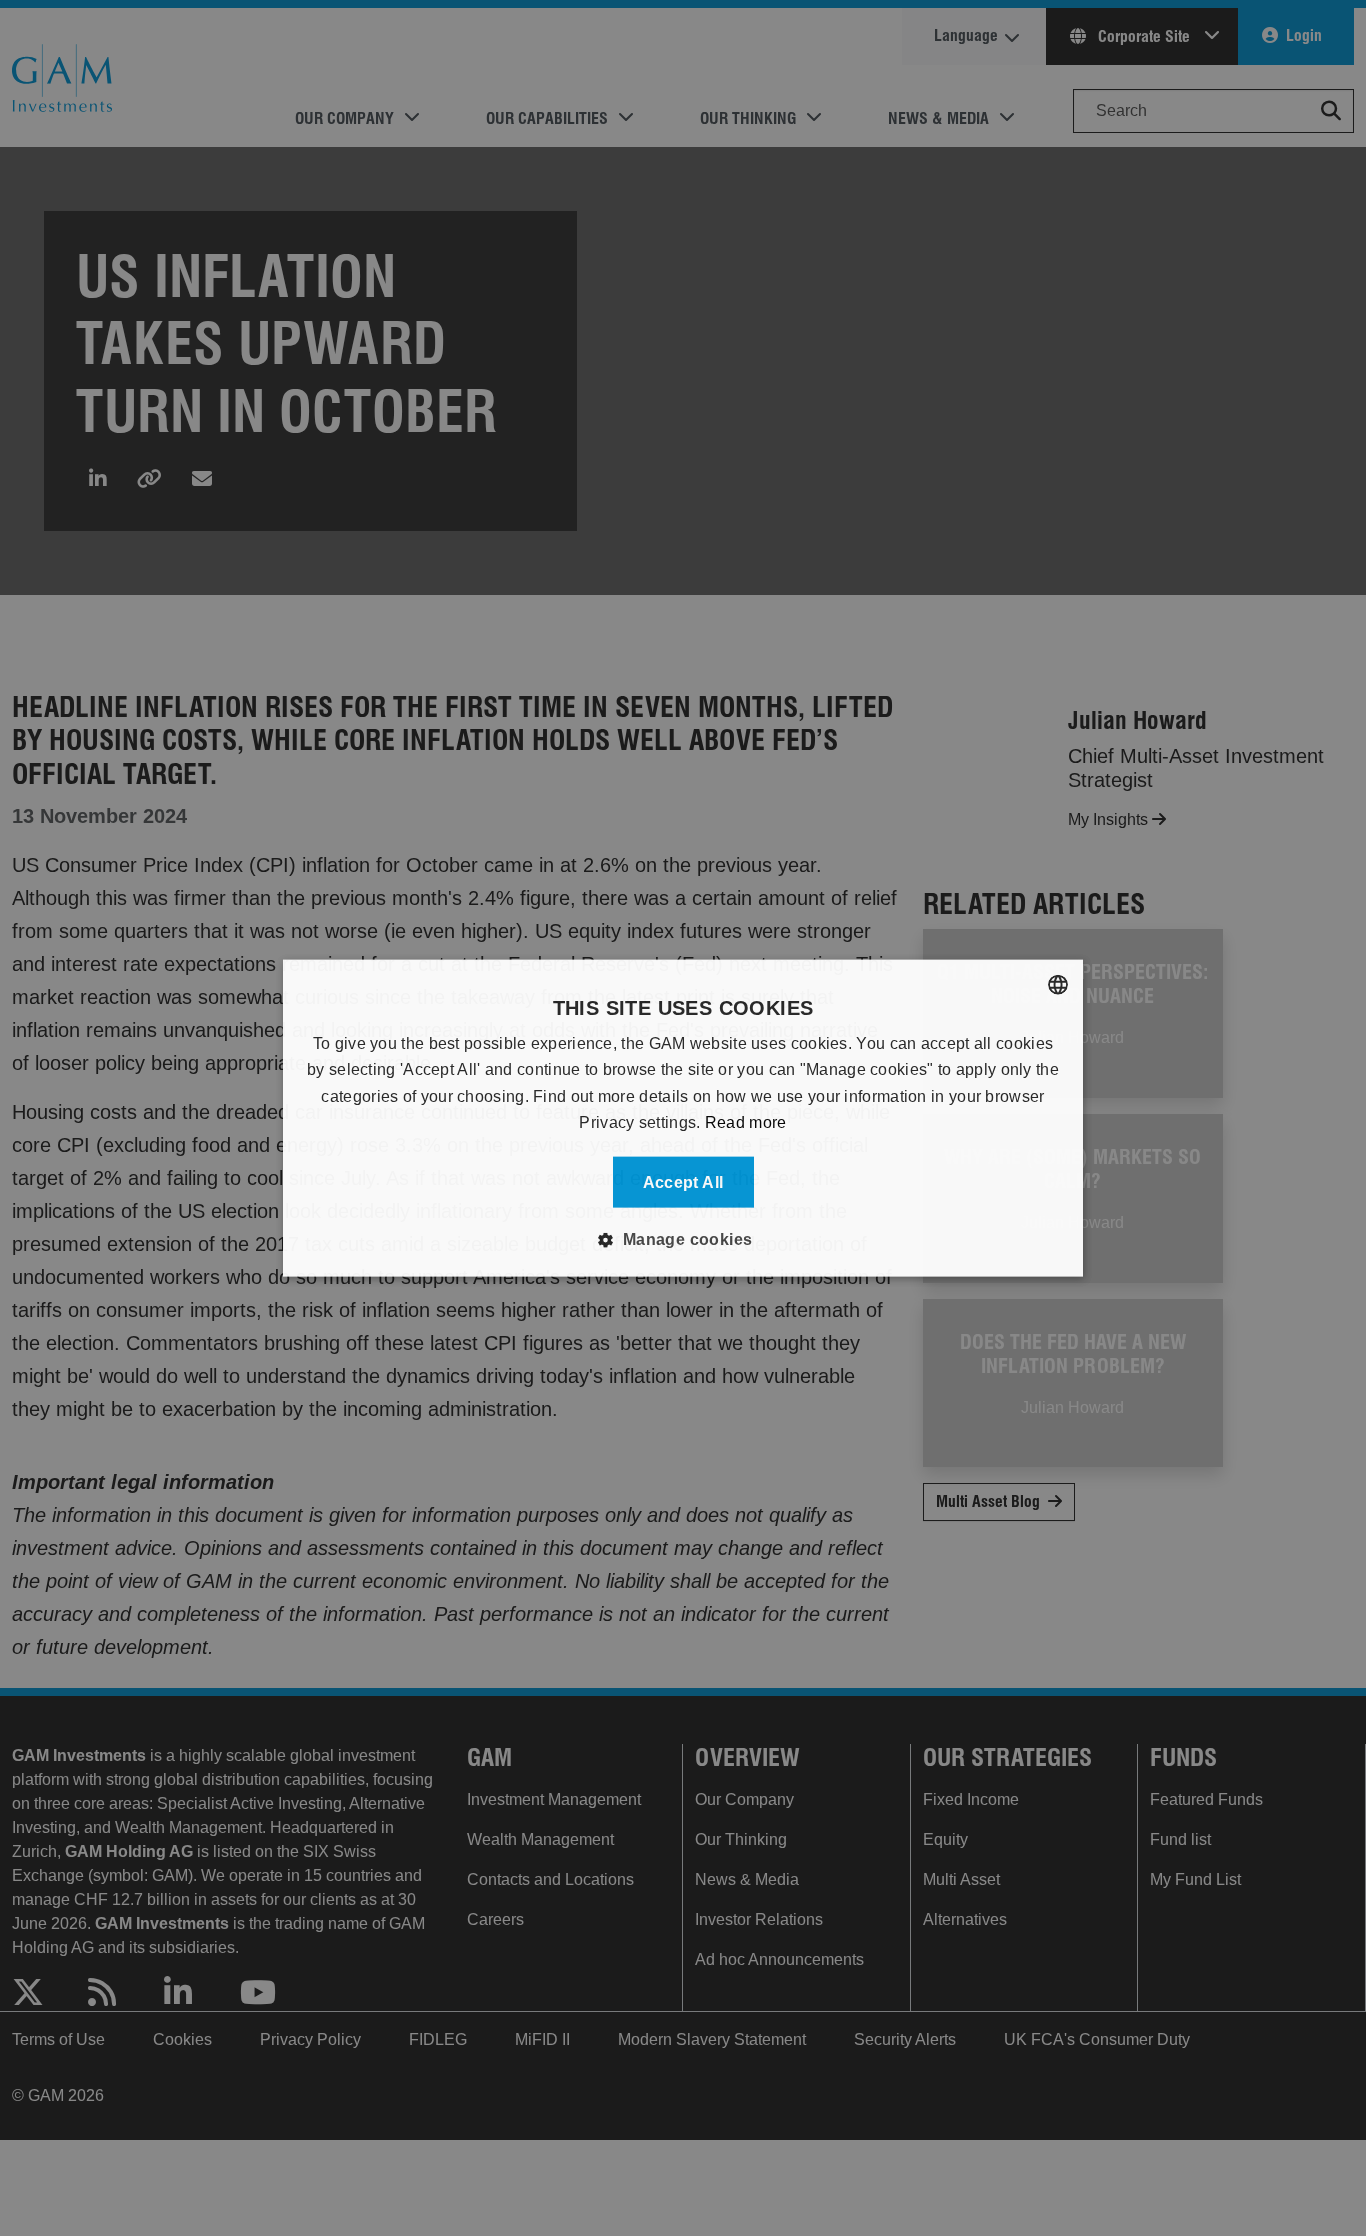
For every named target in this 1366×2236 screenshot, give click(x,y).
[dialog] (683, 1118)
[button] (682, 1239)
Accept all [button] (683, 1181)
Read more (746, 1122)
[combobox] (1058, 985)
